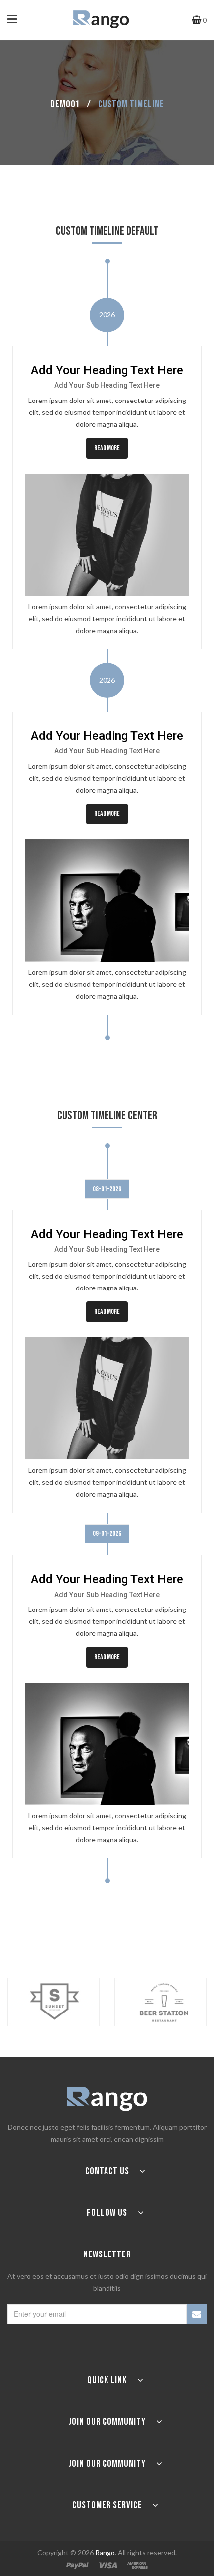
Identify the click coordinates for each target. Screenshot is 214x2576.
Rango (105, 2552)
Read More (107, 448)
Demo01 (65, 104)
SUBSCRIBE (197, 2314)
